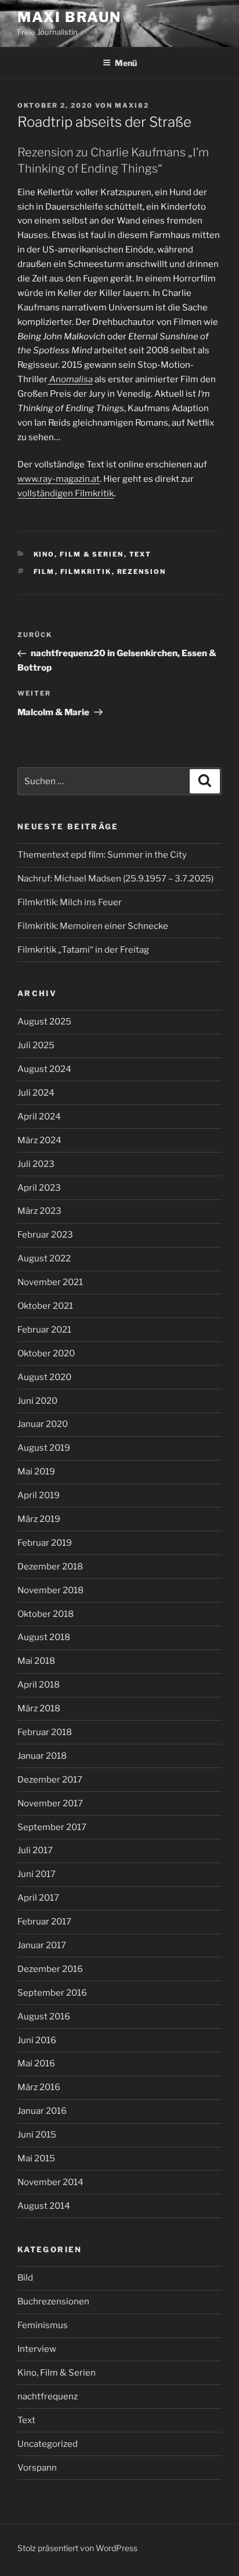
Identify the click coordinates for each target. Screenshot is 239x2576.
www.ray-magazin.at (59, 479)
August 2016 (44, 2017)
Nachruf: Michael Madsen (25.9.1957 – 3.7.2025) (115, 879)
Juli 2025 (36, 1045)
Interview (37, 2349)
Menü (126, 63)
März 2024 (39, 1140)
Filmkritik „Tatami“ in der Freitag (83, 950)
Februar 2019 (45, 1543)
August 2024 (44, 1069)
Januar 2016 (42, 2111)
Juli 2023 (36, 1164)
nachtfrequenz (48, 2396)
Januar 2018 (42, 1756)
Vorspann (37, 2468)
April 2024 (39, 1117)
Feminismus (43, 2325)
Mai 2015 (36, 2158)
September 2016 (52, 1993)
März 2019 (39, 1519)
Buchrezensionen (53, 2301)
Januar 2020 (43, 1424)
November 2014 (50, 2182)
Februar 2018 (45, 1732)
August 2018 (44, 1637)
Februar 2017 (44, 1922)
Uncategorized (48, 2444)
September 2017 (52, 1827)
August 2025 (44, 1022)
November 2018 (50, 1590)
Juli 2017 (35, 1850)
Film (44, 572)
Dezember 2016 (50, 1969)
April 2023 (39, 1188)
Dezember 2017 (50, 1780)
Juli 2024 (36, 1093)
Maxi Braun (69, 17)
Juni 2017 (37, 1874)
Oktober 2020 (46, 1353)
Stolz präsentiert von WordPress (77, 2548)
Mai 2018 (36, 1661)
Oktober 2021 (45, 1306)
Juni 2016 (37, 2040)
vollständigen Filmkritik (66, 493)
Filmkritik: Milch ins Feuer (70, 902)
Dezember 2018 (50, 1567)
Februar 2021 (44, 1330)
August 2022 (44, 1258)
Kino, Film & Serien (79, 554)
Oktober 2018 (46, 1614)
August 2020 (44, 1377)
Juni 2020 (37, 1401)
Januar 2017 (42, 1945)
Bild (25, 2278)
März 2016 (39, 2087)
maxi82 (132, 105)
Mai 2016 (36, 2063)
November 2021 (50, 1282)
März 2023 (39, 1211)
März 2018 (39, 1708)
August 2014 (44, 2206)
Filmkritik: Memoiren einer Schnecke (93, 926)
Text (141, 554)
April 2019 (39, 1495)
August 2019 (44, 1448)
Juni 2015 (37, 2135)
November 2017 (50, 1803)
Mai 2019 (36, 1472)
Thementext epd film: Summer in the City (102, 855)
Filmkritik (86, 572)
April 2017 (38, 1898)
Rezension (142, 572)
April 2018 (39, 1685)
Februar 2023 (45, 1235)
